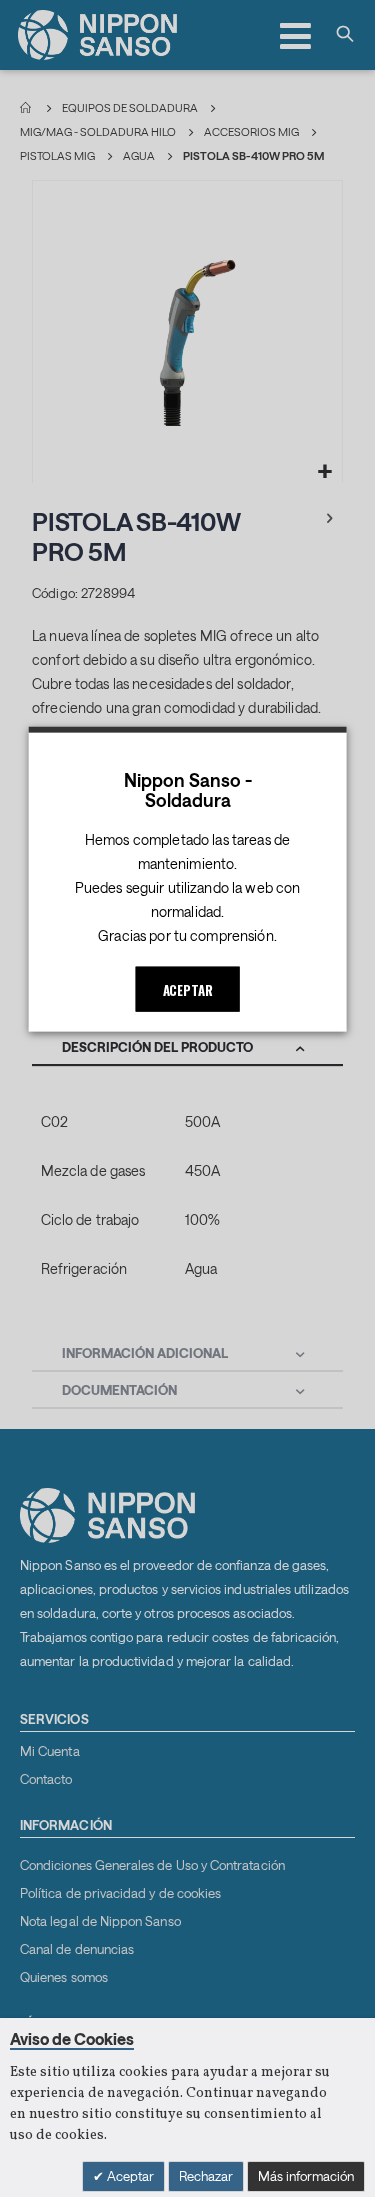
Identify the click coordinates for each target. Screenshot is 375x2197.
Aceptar (129, 2176)
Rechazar (206, 2176)
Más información (306, 2176)
